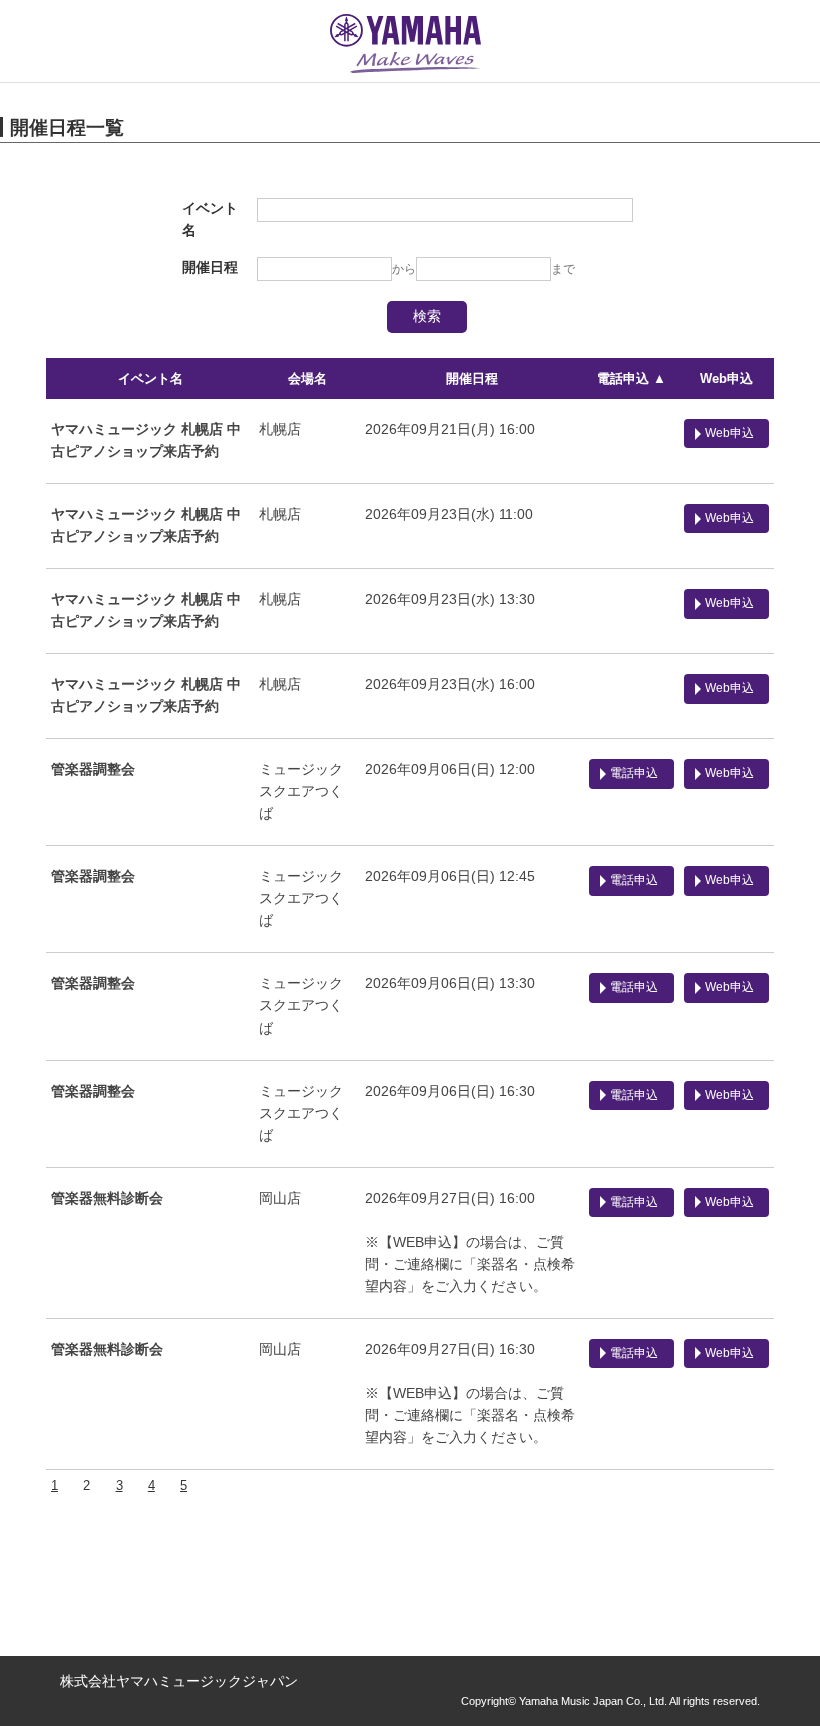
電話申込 (634, 773)
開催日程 (472, 378)
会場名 (307, 378)
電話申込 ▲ (631, 378)
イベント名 (150, 378)
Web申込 (726, 378)
